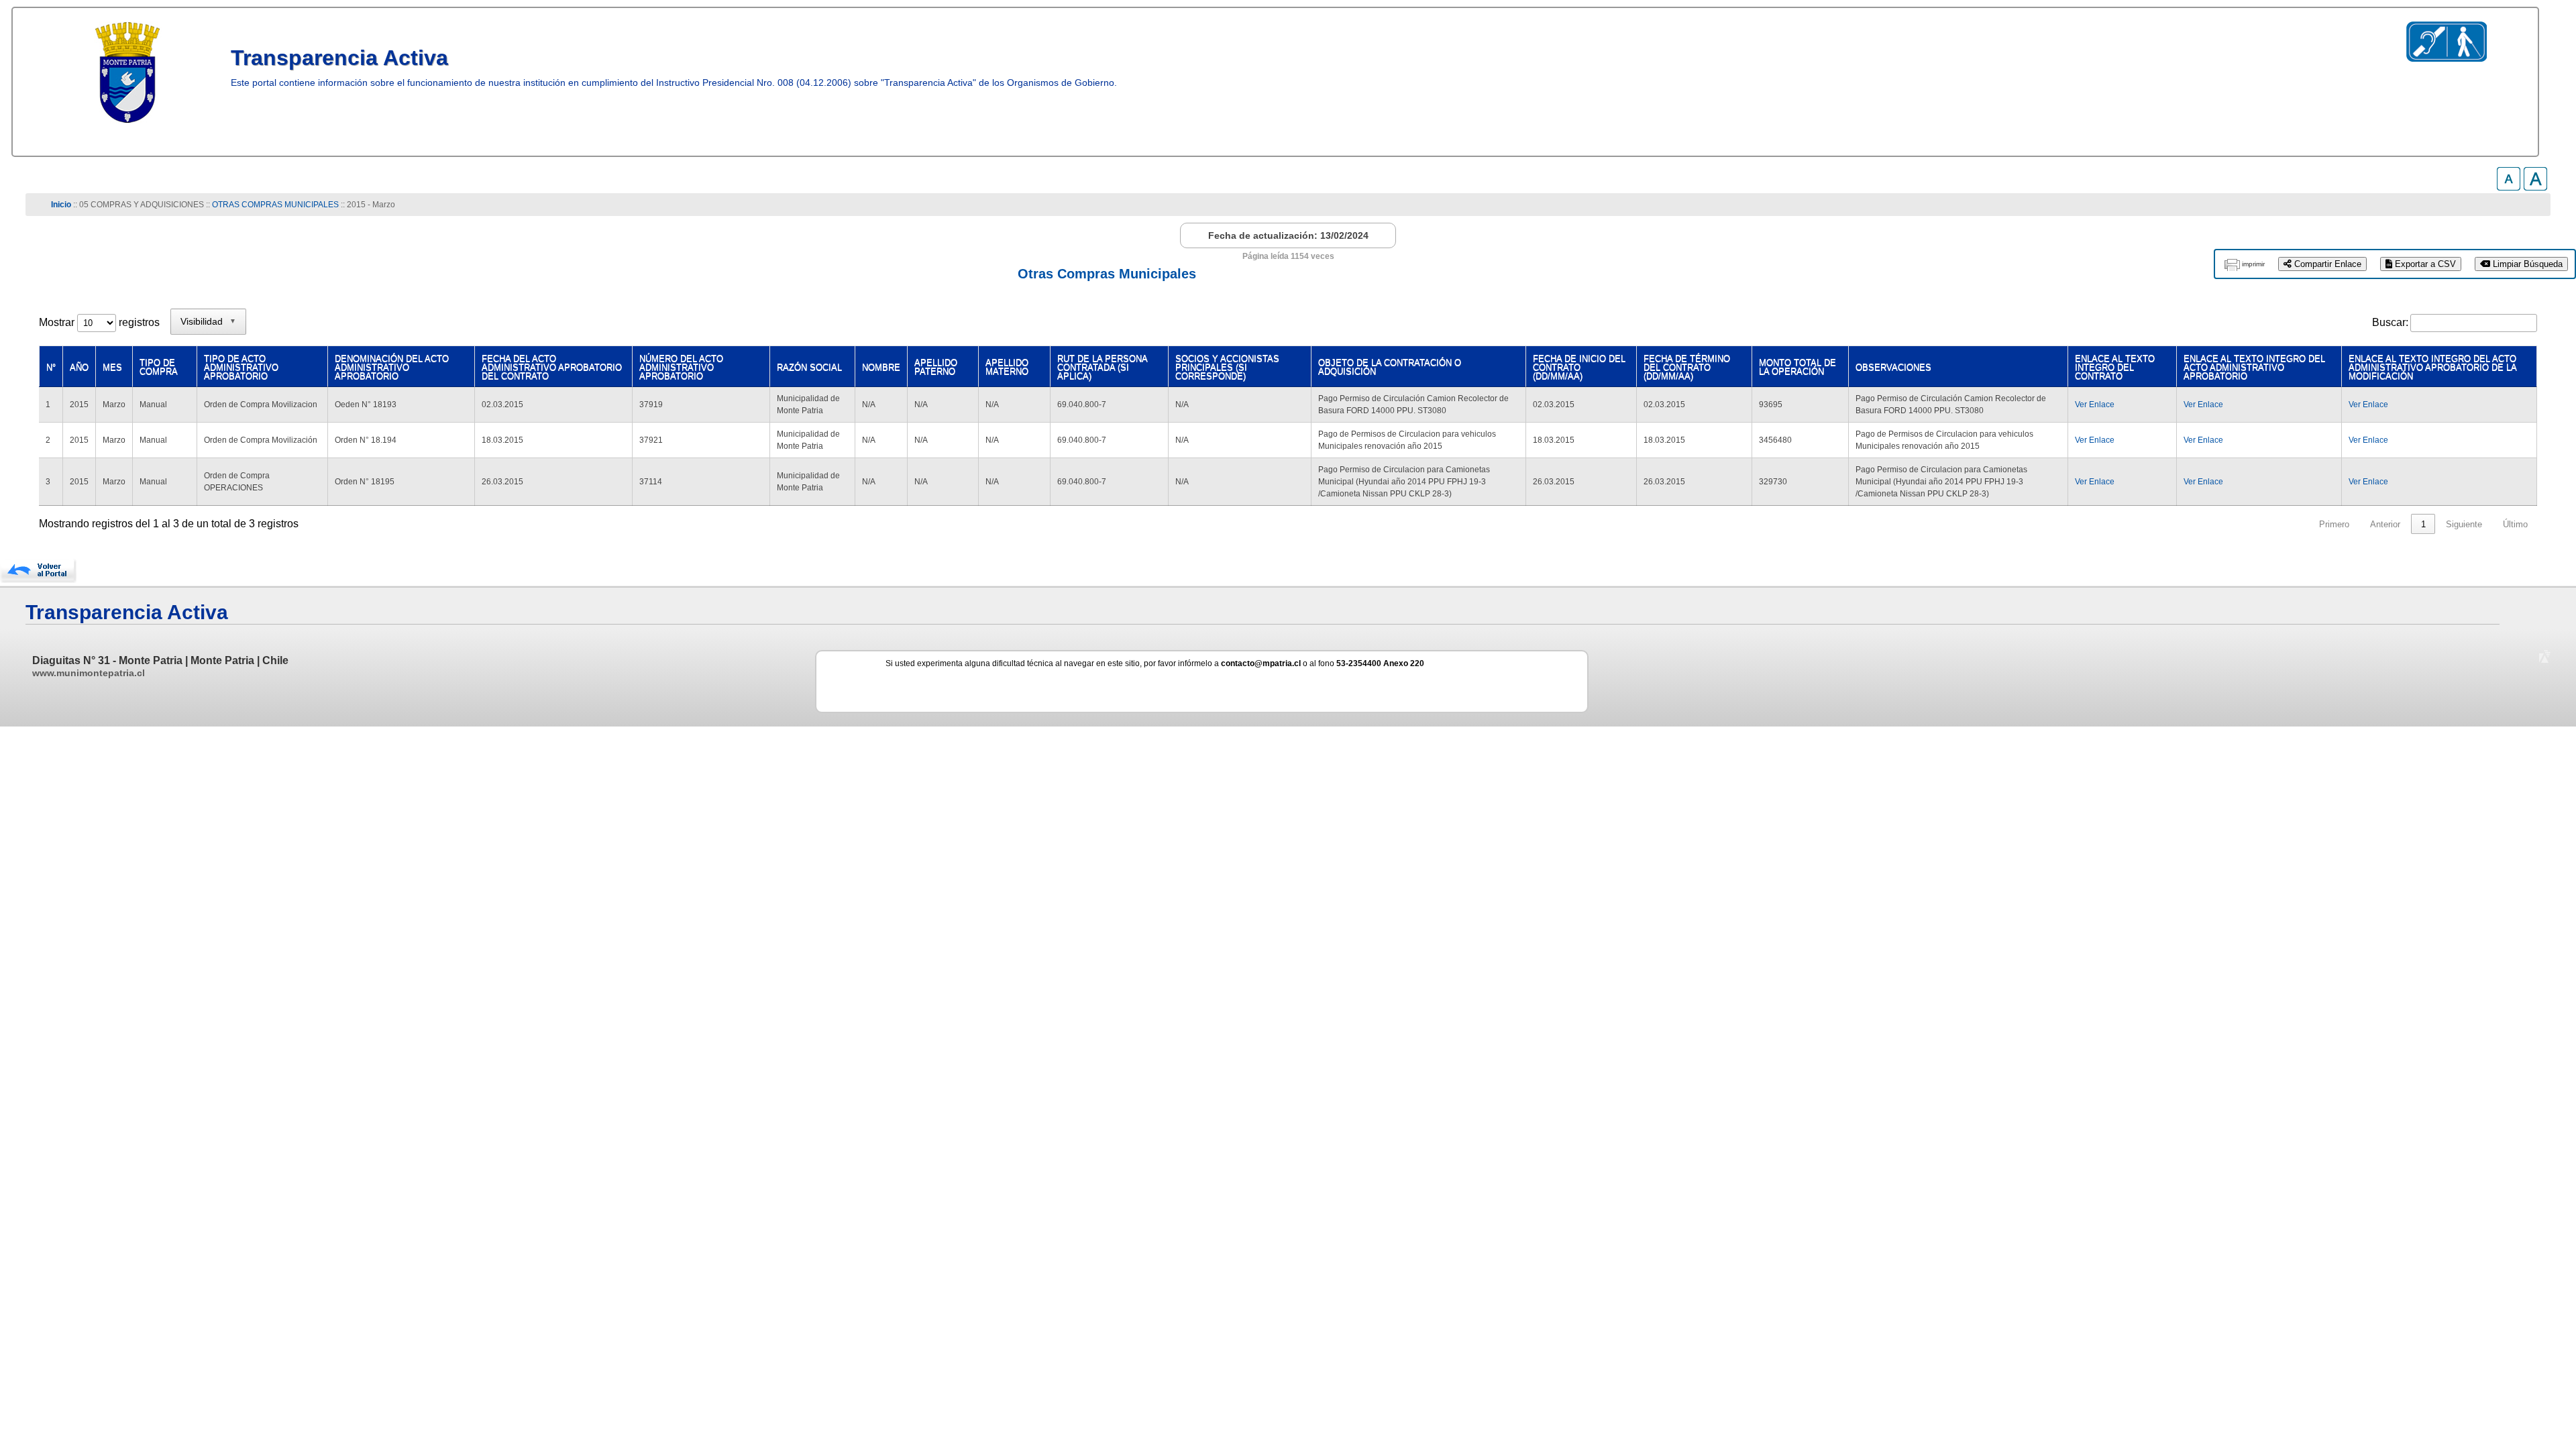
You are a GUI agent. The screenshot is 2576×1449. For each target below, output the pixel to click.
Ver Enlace (2095, 405)
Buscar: (2390, 322)
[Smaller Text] (2509, 187)
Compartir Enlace (2326, 264)
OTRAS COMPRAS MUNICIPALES (275, 205)
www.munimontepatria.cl (89, 673)
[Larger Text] (2535, 187)
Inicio (61, 205)
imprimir (2253, 264)
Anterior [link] (2385, 524)
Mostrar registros (99, 322)
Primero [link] (2334, 524)
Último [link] (2515, 524)
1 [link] (2423, 524)
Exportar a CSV (2424, 264)
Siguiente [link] (2464, 524)
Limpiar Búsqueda (2526, 264)
